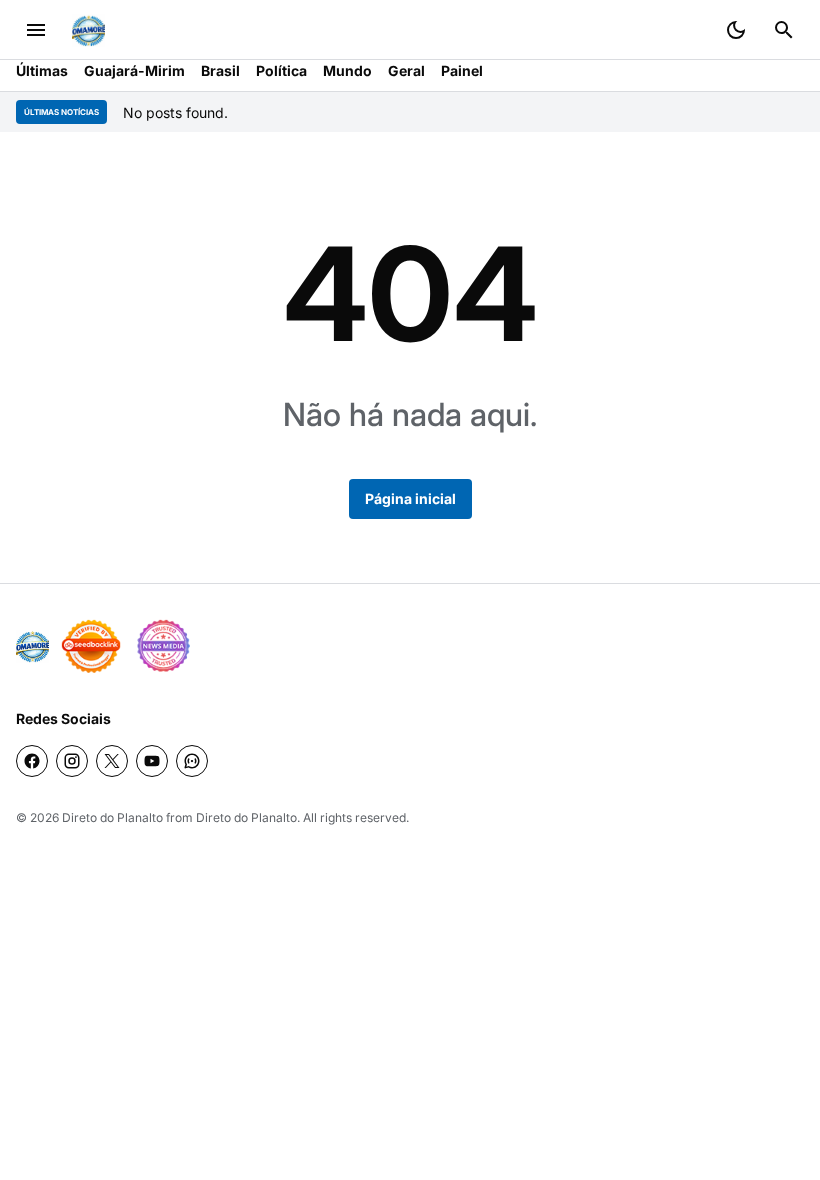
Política (281, 70)
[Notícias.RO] (32, 646)
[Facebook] (32, 761)
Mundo (347, 70)
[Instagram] (72, 761)
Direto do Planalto (112, 817)
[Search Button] (784, 30)
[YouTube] (152, 761)
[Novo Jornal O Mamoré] (88, 30)
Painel (462, 70)
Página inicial (410, 498)
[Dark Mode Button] (736, 30)
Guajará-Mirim (134, 70)
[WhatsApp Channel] (192, 761)
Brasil (220, 70)
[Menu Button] (36, 30)
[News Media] (163, 646)
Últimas (42, 70)
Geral (406, 70)
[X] (112, 761)
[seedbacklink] (91, 646)
